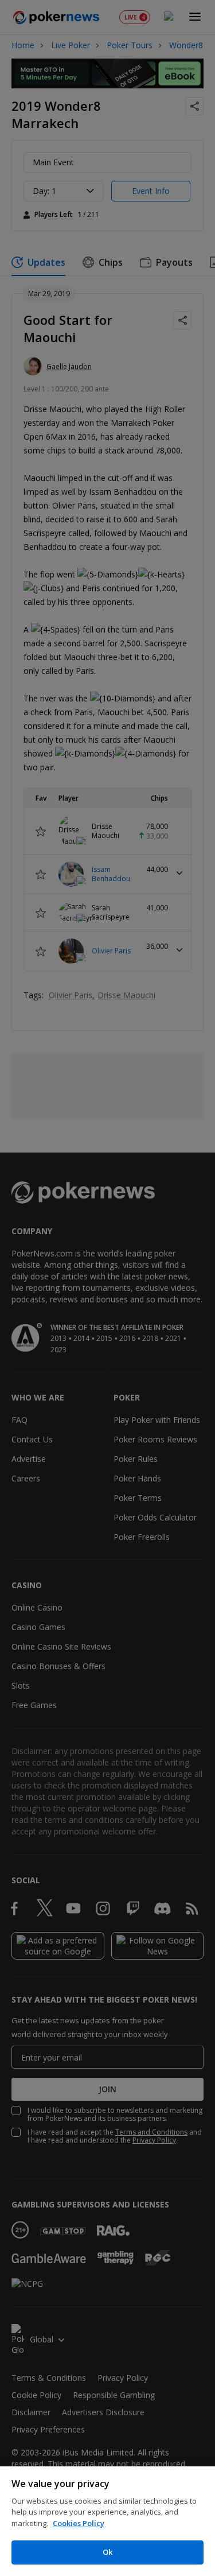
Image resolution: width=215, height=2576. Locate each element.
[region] (107, 2521)
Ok (107, 2552)
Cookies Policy (79, 2523)
